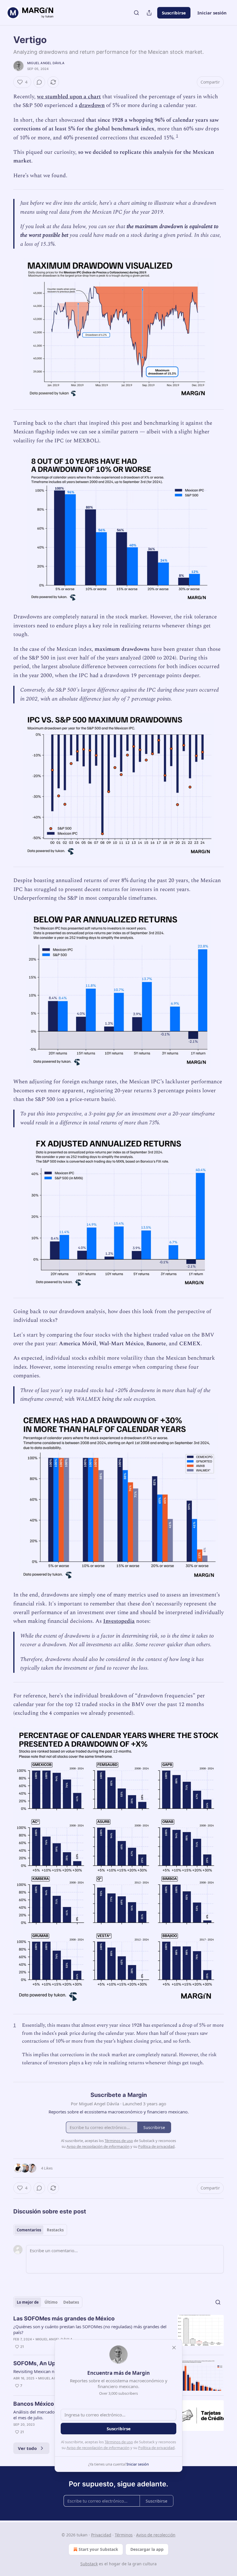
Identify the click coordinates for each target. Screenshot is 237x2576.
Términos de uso (119, 2442)
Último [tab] (51, 2302)
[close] (174, 2348)
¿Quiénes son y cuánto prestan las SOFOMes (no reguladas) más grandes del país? (90, 2329)
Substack (89, 2564)
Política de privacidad (156, 2448)
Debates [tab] (71, 2302)
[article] (118, 2333)
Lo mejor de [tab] (28, 2302)
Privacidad (101, 2535)
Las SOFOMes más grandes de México (64, 2319)
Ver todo (27, 2448)
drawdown (92, 105)
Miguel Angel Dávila (46, 63)
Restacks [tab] (55, 2230)
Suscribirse (174, 13)
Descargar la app (147, 2549)
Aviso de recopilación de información (98, 2448)
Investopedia (119, 1621)
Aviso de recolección (156, 2535)
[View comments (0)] (39, 82)
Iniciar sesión (212, 13)
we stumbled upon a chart (69, 97)
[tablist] (40, 2230)
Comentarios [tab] (29, 2230)
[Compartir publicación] (149, 13)
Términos (124, 2535)
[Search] (136, 13)
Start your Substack (98, 2549)
